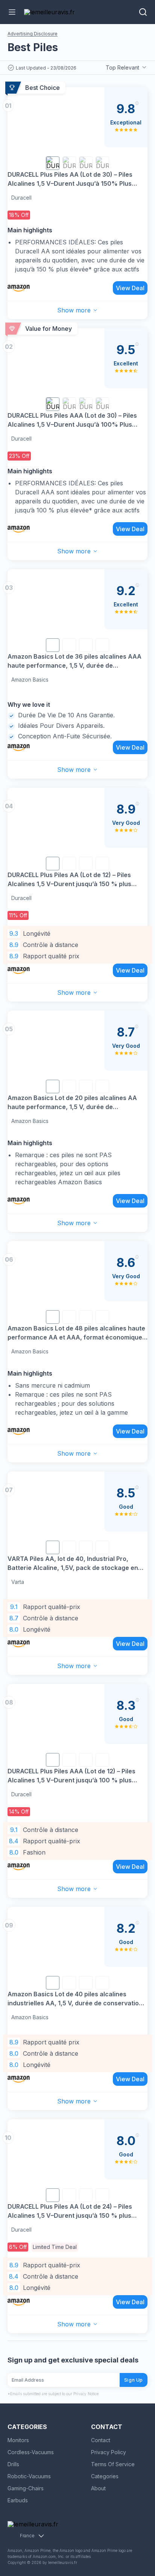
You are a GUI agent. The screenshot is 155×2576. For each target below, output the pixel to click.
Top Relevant (122, 67)
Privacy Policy (109, 2452)
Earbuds (18, 2500)
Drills (13, 2464)
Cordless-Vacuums (31, 2452)
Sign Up (134, 2380)
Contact (101, 2440)
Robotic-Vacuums (29, 2476)
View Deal (130, 288)
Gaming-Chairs (26, 2488)
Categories (105, 2476)
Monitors (18, 2440)
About (98, 2488)
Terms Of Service (113, 2464)
